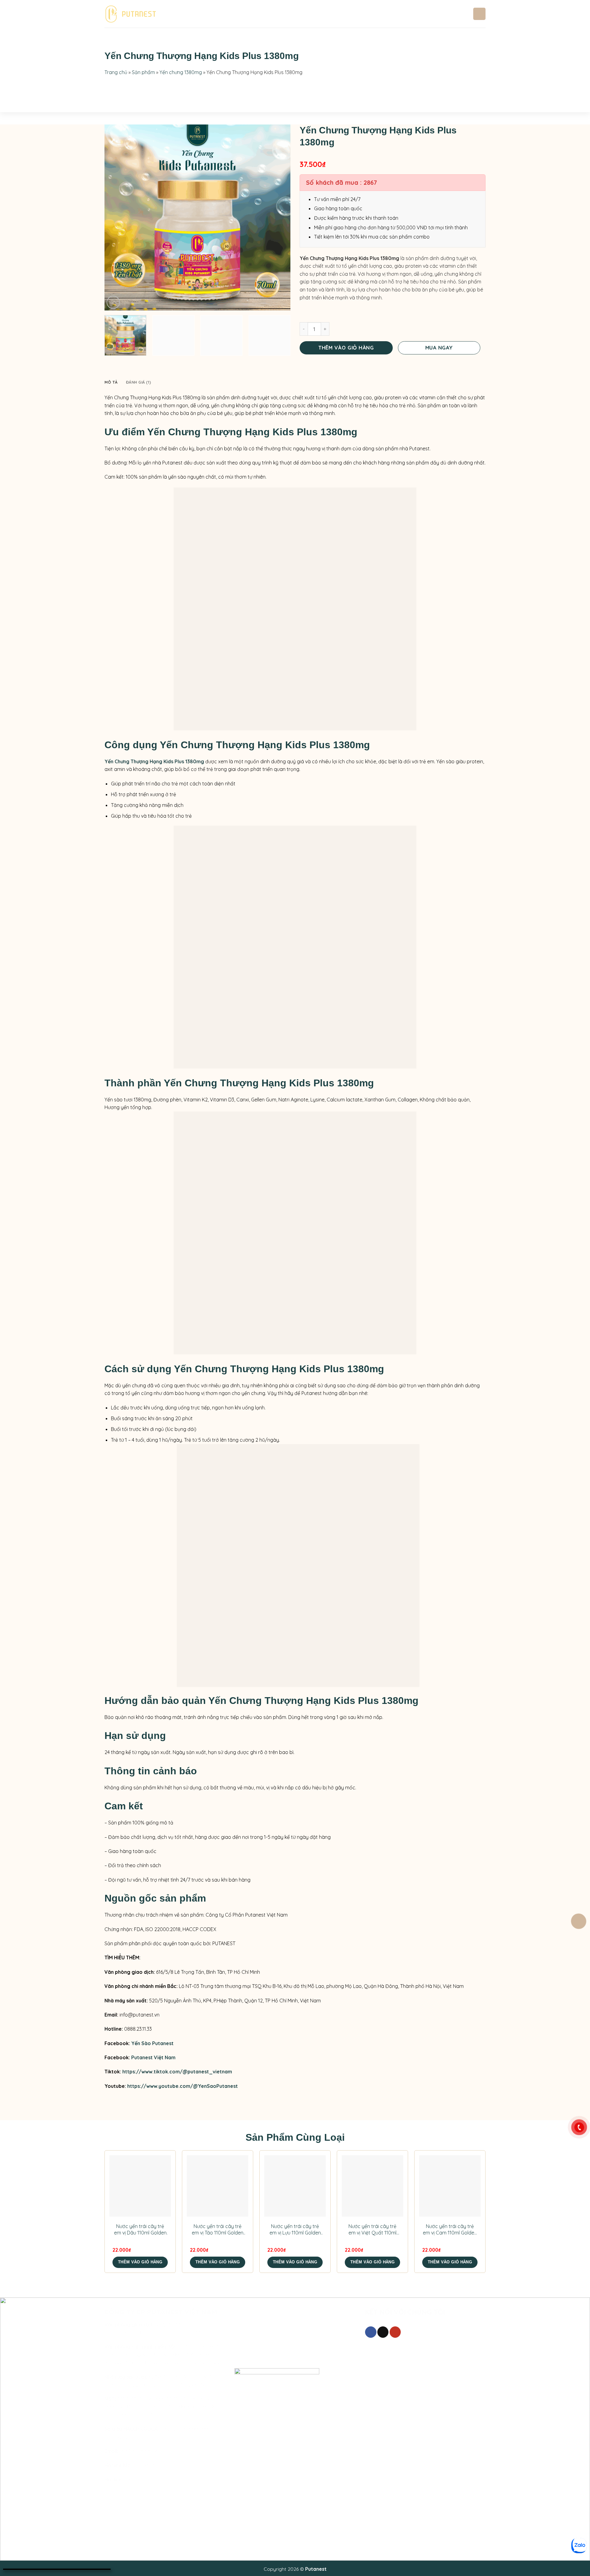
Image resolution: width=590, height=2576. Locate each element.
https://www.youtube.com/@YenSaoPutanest (183, 2086)
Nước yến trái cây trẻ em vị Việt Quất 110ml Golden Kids (372, 2230)
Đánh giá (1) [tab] (138, 382)
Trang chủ (179, 14)
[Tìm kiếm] (479, 14)
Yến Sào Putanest (153, 2043)
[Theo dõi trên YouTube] (395, 2332)
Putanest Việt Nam (153, 2057)
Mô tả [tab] (111, 382)
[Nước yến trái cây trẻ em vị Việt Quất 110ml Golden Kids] (372, 2186)
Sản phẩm (241, 14)
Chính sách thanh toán (260, 2335)
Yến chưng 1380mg (181, 72)
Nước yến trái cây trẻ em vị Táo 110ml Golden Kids (218, 2230)
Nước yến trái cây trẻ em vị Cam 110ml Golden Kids (450, 2230)
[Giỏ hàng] (579, 1921)
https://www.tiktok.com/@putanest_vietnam (177, 2072)
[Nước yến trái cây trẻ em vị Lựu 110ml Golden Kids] (295, 2186)
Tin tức (270, 14)
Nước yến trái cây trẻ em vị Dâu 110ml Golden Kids (140, 2230)
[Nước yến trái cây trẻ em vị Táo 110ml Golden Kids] (218, 2186)
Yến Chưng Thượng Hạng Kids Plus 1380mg (154, 761)
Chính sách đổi (252, 2325)
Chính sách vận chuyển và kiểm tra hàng (280, 2357)
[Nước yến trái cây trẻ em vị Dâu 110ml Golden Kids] (140, 2186)
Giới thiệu (208, 14)
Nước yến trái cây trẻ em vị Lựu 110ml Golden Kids (295, 2230)
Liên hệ (292, 14)
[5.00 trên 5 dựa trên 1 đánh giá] (393, 156)
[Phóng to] (113, 302)
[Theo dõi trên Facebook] (371, 2332)
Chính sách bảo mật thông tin (268, 2346)
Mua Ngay (439, 348)
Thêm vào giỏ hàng (346, 348)
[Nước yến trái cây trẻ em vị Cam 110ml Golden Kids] (450, 2186)
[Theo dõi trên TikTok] (383, 2332)
